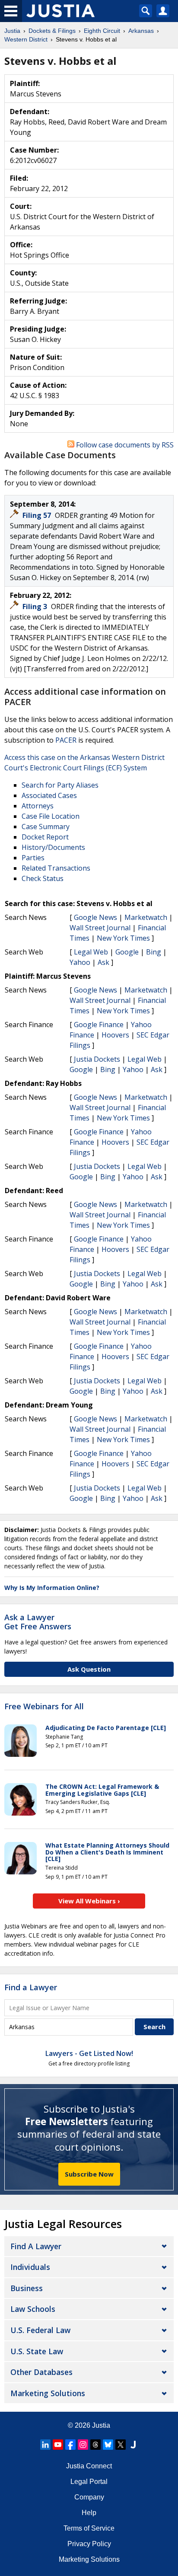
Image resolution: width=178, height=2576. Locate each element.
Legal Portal (89, 2482)
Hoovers (115, 1035)
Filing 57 (38, 515)
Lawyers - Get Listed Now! (89, 2053)
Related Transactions (56, 868)
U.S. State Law (37, 2351)
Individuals (30, 2267)
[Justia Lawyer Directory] (133, 2445)
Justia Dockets (97, 1059)
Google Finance (99, 1025)
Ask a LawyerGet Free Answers (38, 1622)
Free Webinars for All (44, 1707)
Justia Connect (89, 2466)
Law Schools (33, 2309)
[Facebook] (70, 2445)
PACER (66, 740)
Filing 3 (36, 606)
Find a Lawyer (31, 1987)
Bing (154, 952)
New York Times (123, 938)
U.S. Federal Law (40, 2330)
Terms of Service (89, 2528)
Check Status (43, 878)
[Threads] (95, 2445)
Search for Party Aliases (60, 785)
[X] (121, 2445)
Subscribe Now (89, 2174)
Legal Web (91, 952)
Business (27, 2288)
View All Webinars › (89, 1901)
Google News (95, 917)
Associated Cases (49, 795)
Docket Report (45, 837)
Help (89, 2513)
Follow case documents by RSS (124, 445)
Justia (101, 2425)
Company (89, 2497)
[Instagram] (83, 2445)
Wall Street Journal (100, 928)
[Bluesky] (108, 2445)
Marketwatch (146, 917)
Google (127, 952)
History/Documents (53, 847)
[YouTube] (58, 2445)
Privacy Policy (89, 2544)
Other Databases (41, 2372)
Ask (103, 962)
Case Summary (46, 827)
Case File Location (51, 816)
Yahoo (80, 962)
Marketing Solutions (48, 2393)
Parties (33, 858)
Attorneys (38, 806)
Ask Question (89, 1669)
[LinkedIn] (45, 2445)
